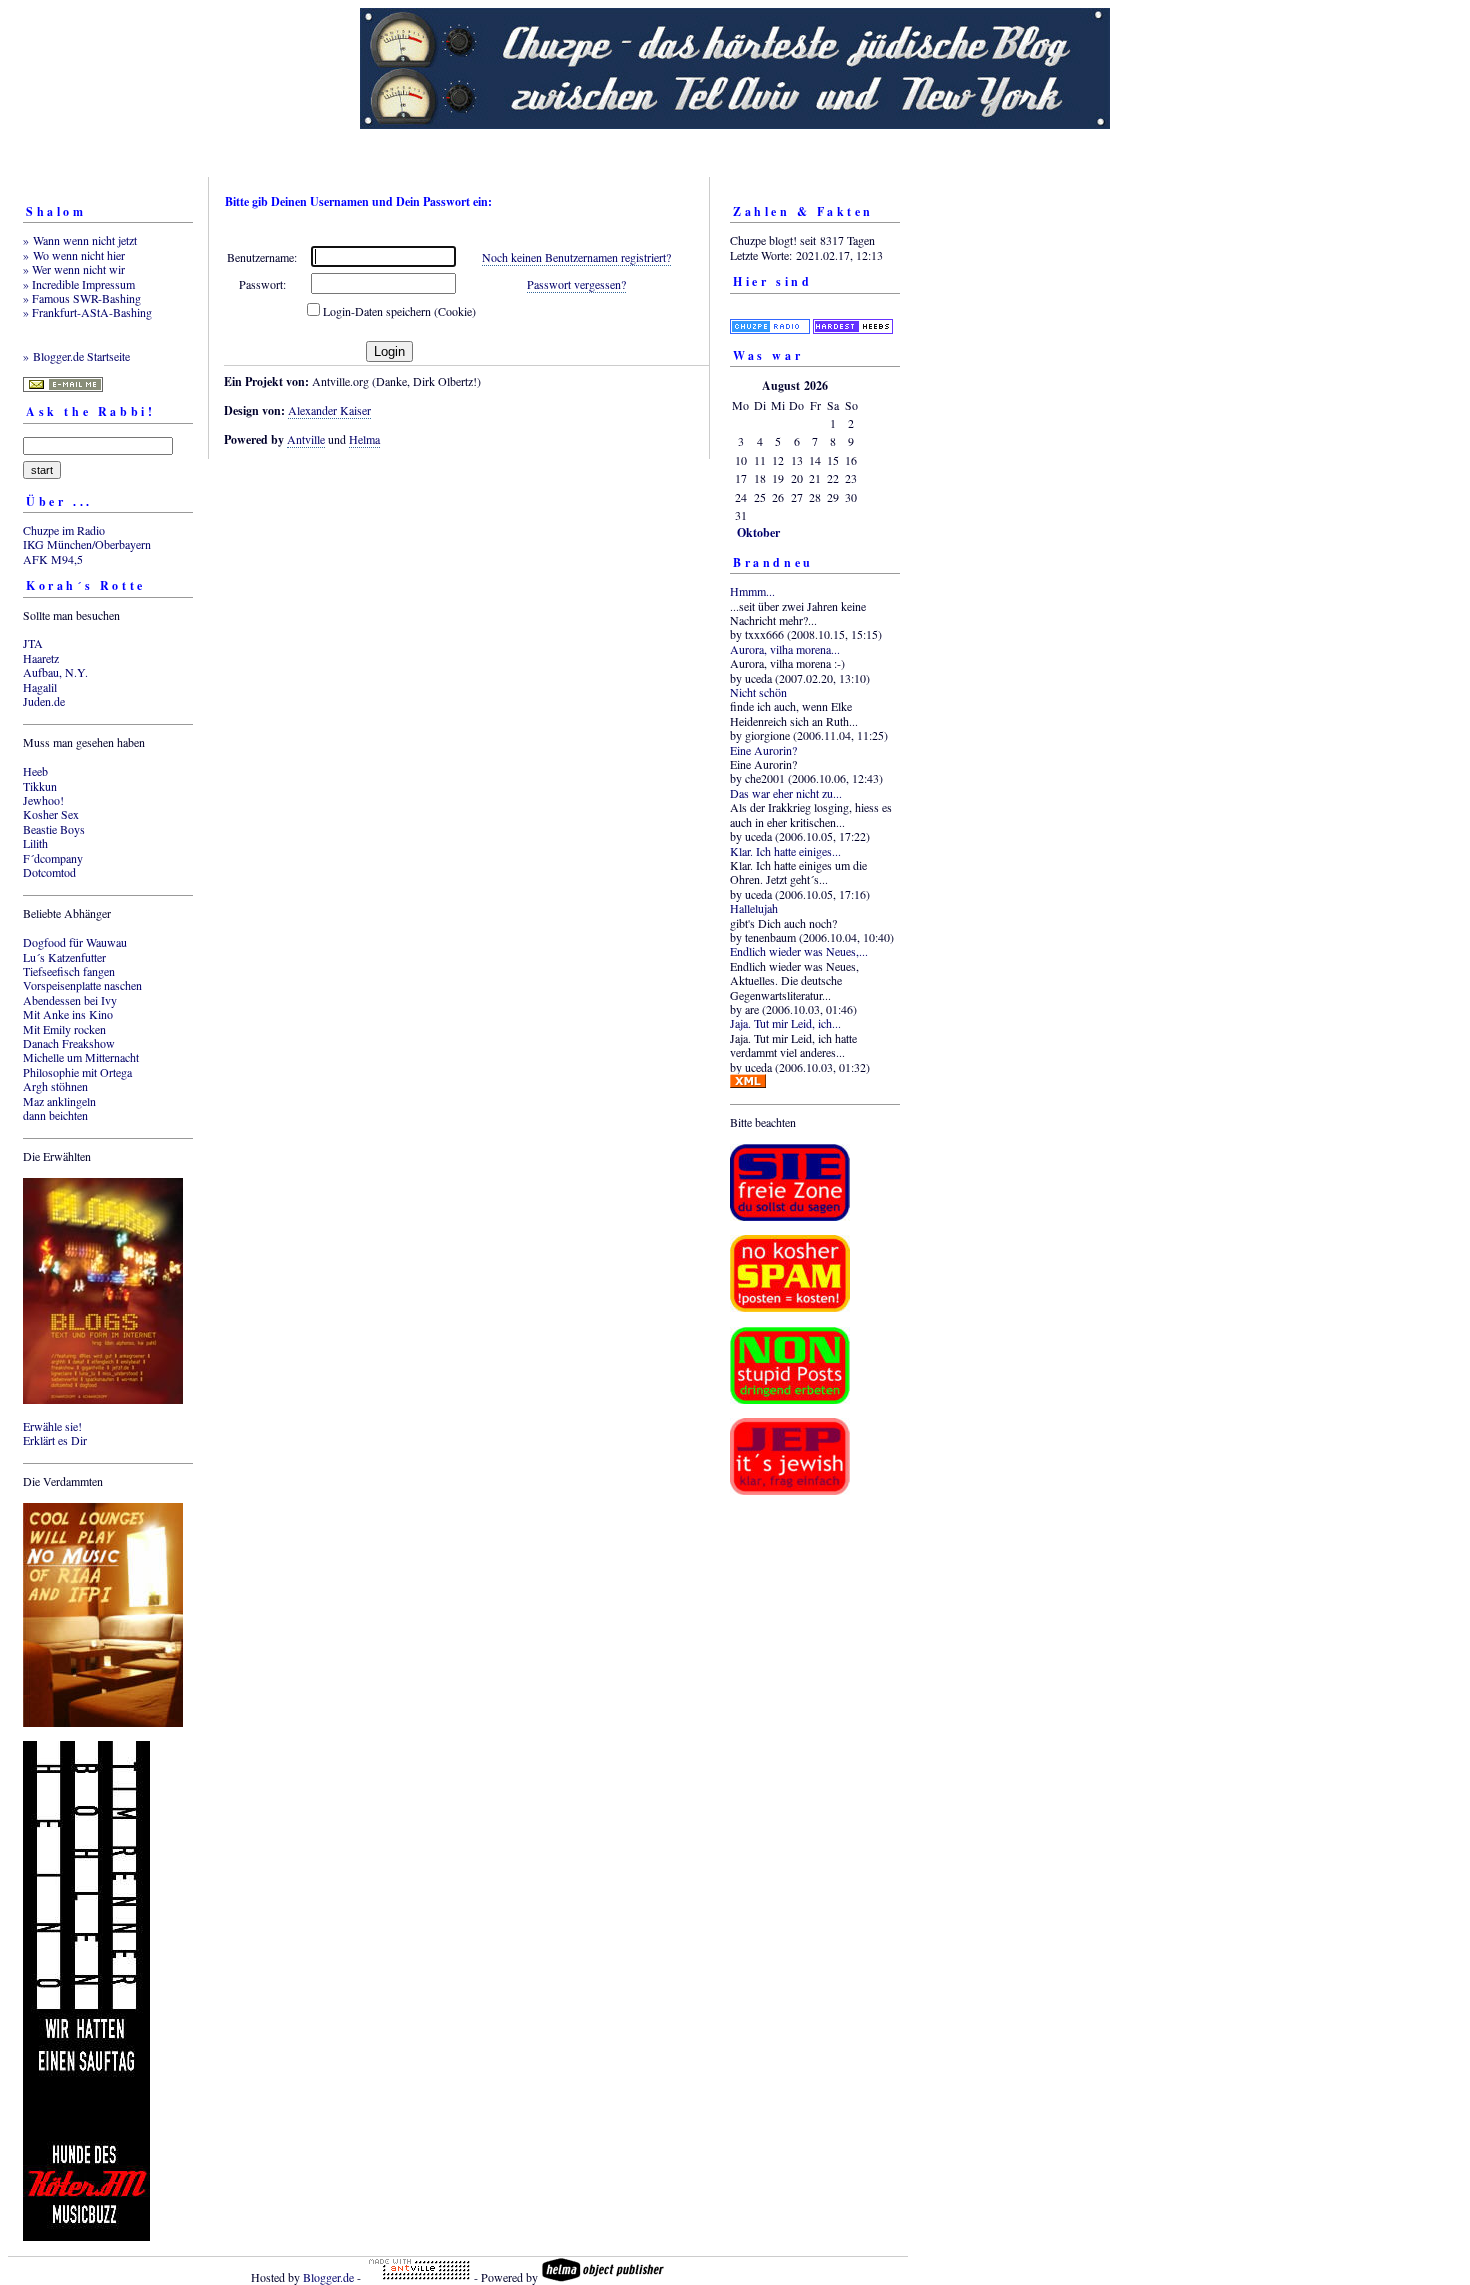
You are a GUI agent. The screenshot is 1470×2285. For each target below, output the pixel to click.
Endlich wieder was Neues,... (799, 951)
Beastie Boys (54, 829)
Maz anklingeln (59, 1101)
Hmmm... (752, 591)
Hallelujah (754, 908)
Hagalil (40, 687)
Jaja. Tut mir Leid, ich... (785, 1023)
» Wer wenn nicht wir (74, 269)
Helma (364, 439)
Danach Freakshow (69, 1043)
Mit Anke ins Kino (68, 1014)
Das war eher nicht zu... (786, 793)
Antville (306, 439)
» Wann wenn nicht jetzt (80, 240)
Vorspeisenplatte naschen (82, 985)
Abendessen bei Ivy (70, 1000)
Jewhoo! (43, 800)
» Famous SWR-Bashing (82, 298)
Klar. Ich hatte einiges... (785, 851)
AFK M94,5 (53, 559)
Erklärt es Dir (55, 1440)
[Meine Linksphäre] (770, 314)
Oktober (758, 532)
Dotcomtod (49, 872)
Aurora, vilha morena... (785, 649)
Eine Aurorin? (763, 750)
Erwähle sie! (52, 1426)
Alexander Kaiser (329, 410)
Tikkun (40, 786)
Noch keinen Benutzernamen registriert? (576, 257)
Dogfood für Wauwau (75, 942)
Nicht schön (758, 692)
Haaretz (41, 658)
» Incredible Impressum (79, 284)
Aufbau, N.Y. (55, 672)
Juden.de (44, 701)
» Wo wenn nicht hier (74, 255)
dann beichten (55, 1115)
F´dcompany (53, 858)
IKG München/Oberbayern (87, 544)
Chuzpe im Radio (64, 530)
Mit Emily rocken (64, 1029)
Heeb (35, 771)
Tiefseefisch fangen (69, 971)
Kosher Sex (51, 814)
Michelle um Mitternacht (81, 1057)
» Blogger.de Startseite (76, 356)
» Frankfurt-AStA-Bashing (87, 312)
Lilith (35, 843)
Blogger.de (328, 2277)
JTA (33, 643)
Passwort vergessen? (576, 284)
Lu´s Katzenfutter (64, 957)
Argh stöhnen (55, 1086)
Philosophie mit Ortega (77, 1072)
